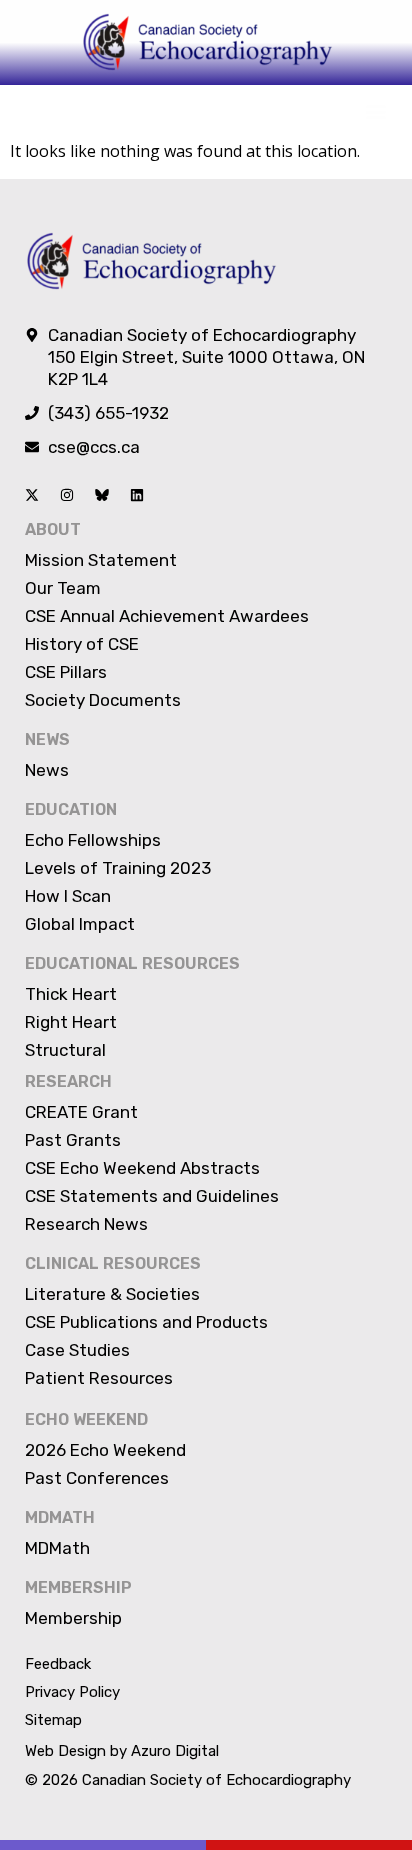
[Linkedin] (137, 495)
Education (71, 809)
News (47, 739)
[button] (375, 111)
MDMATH (60, 1517)
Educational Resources (132, 963)
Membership (78, 1587)
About (53, 529)
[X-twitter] (32, 495)
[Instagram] (67, 495)
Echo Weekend (86, 1419)
